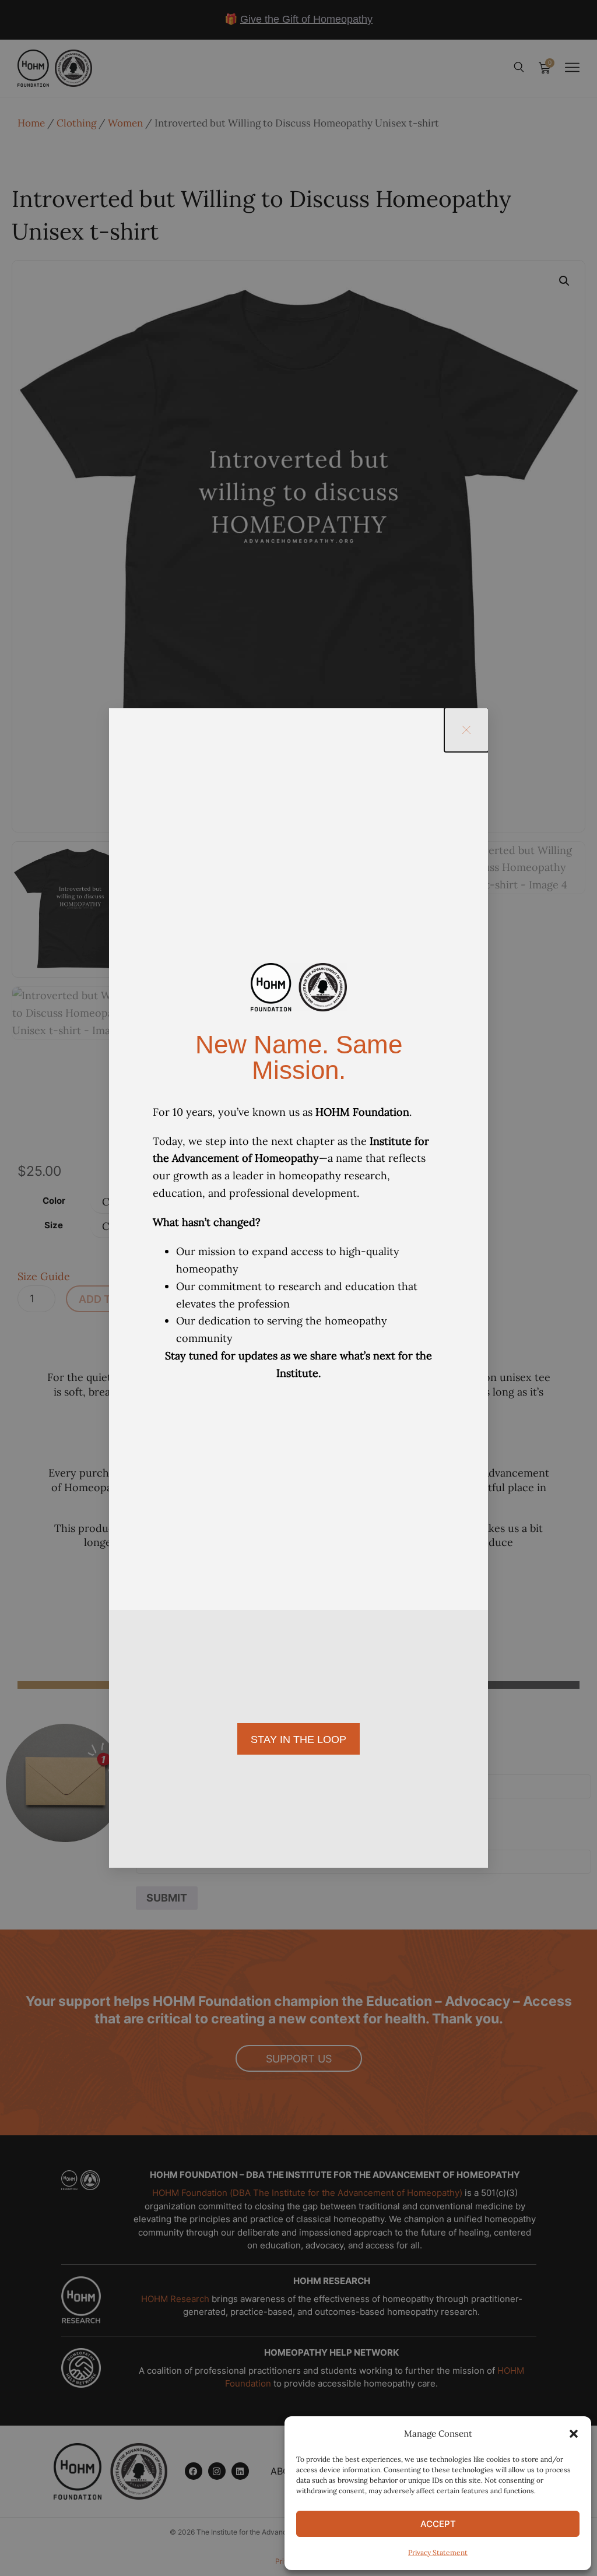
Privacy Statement (438, 2552)
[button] (574, 2434)
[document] (298, 1288)
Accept (438, 2524)
